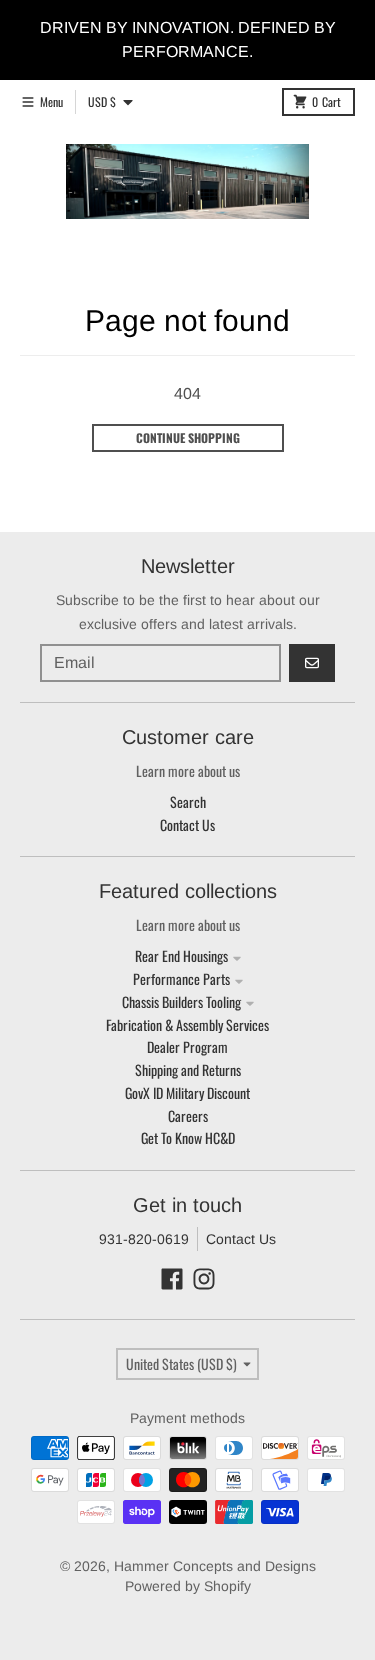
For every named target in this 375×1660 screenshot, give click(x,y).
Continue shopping (188, 437)
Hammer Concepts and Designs (215, 1566)
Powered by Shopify (188, 1586)
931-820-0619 (144, 1239)
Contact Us (241, 1239)
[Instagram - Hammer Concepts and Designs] (204, 1279)
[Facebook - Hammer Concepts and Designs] (172, 1279)
